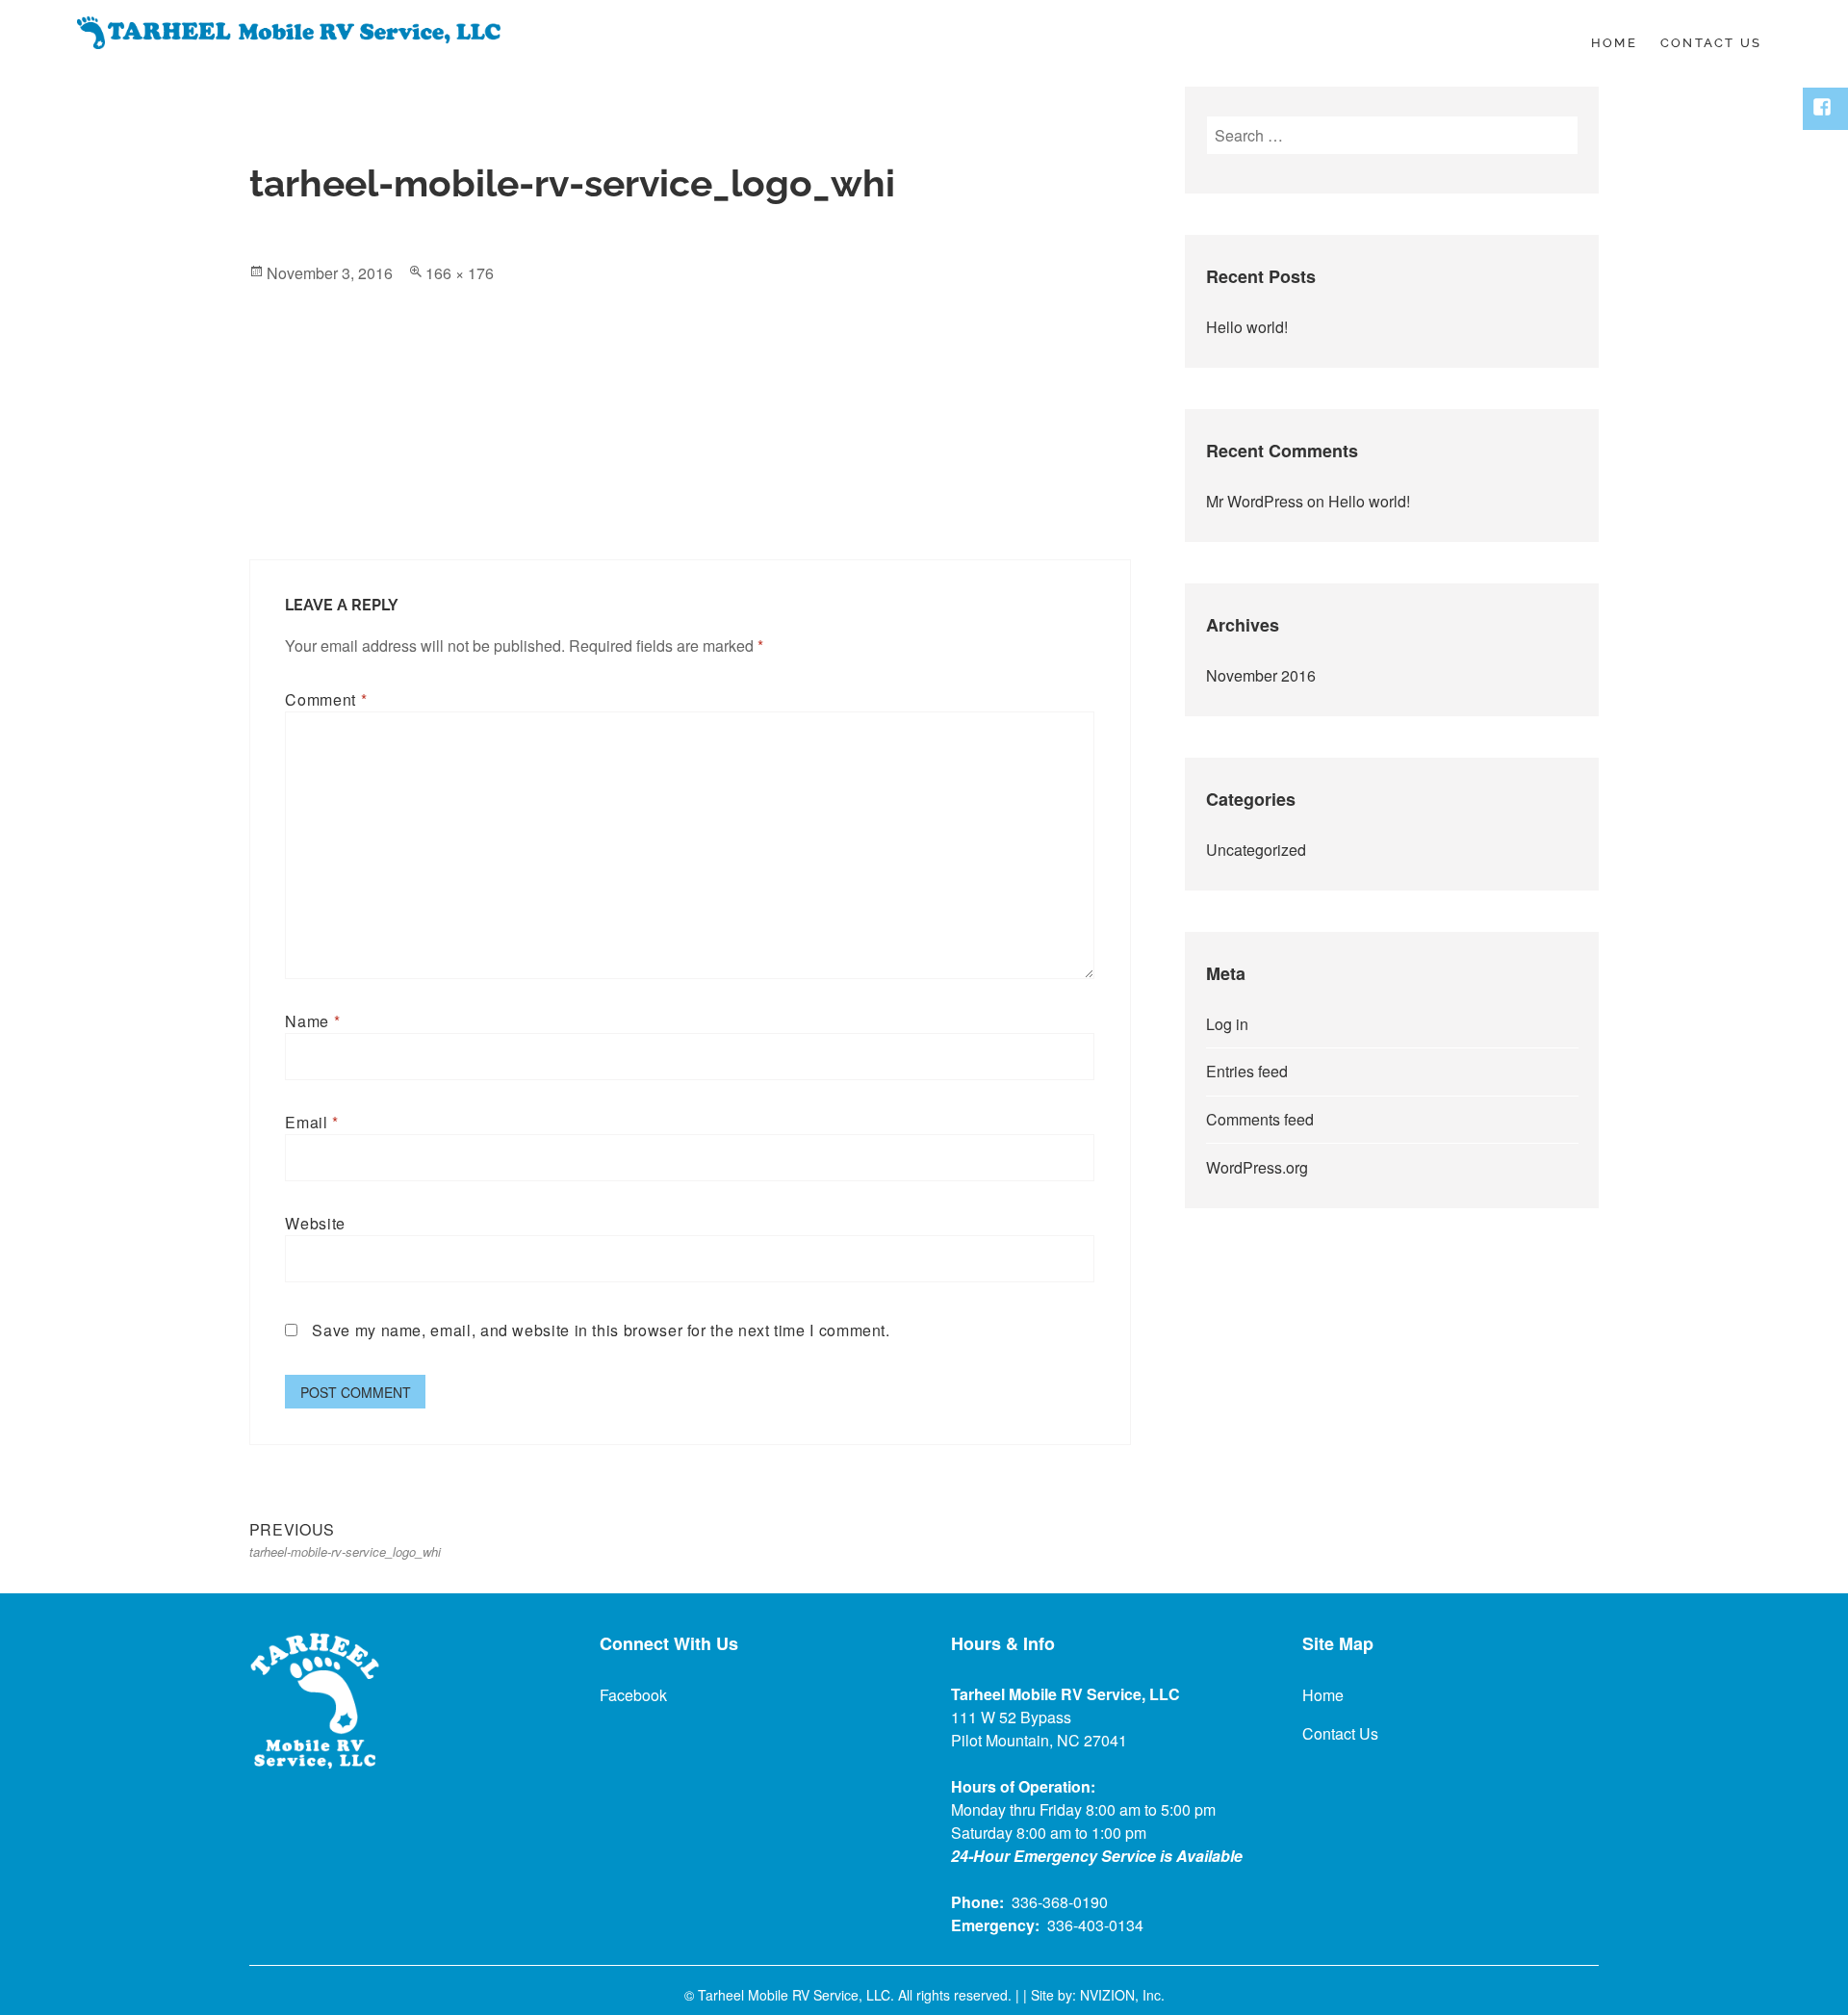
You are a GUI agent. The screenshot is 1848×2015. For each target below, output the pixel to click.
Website (315, 1223)
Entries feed (1247, 1071)
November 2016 (1261, 675)
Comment (326, 699)
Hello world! (1247, 327)
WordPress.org (1257, 1167)
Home (1614, 43)
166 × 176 (460, 273)
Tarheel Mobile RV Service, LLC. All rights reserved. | (860, 1995)
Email (311, 1122)
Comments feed (1260, 1119)
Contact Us (1711, 43)
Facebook (633, 1695)
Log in (1227, 1024)
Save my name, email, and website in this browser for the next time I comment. (601, 1330)
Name (312, 1021)
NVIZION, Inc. (1122, 1995)
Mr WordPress (1255, 501)
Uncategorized (1256, 850)
